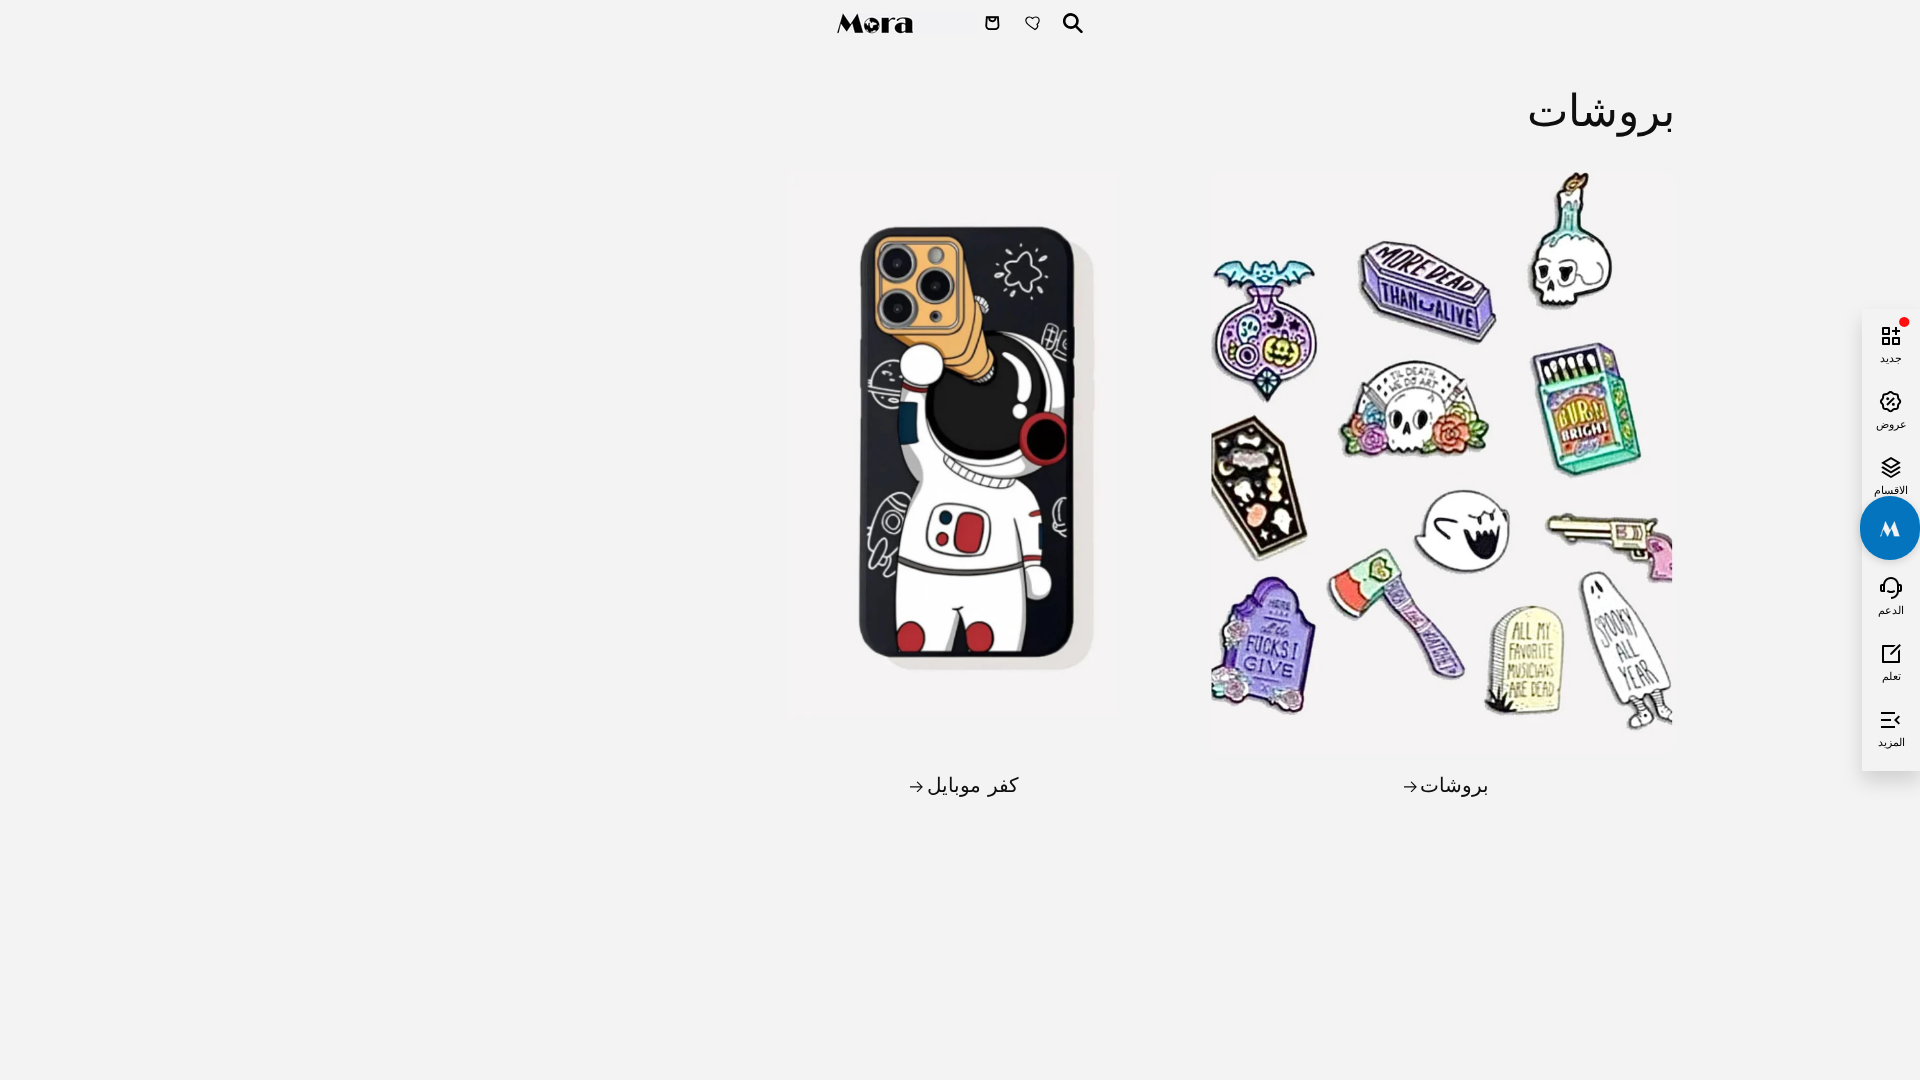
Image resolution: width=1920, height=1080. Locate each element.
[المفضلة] (1035, 23)
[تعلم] (1891, 651)
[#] (1890, 528)
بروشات (1454, 785)
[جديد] (1891, 333)
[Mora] (907, 23)
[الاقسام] (1891, 465)
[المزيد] (1891, 717)
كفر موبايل (973, 785)
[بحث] (1073, 23)
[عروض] (1891, 399)
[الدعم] (1891, 585)
